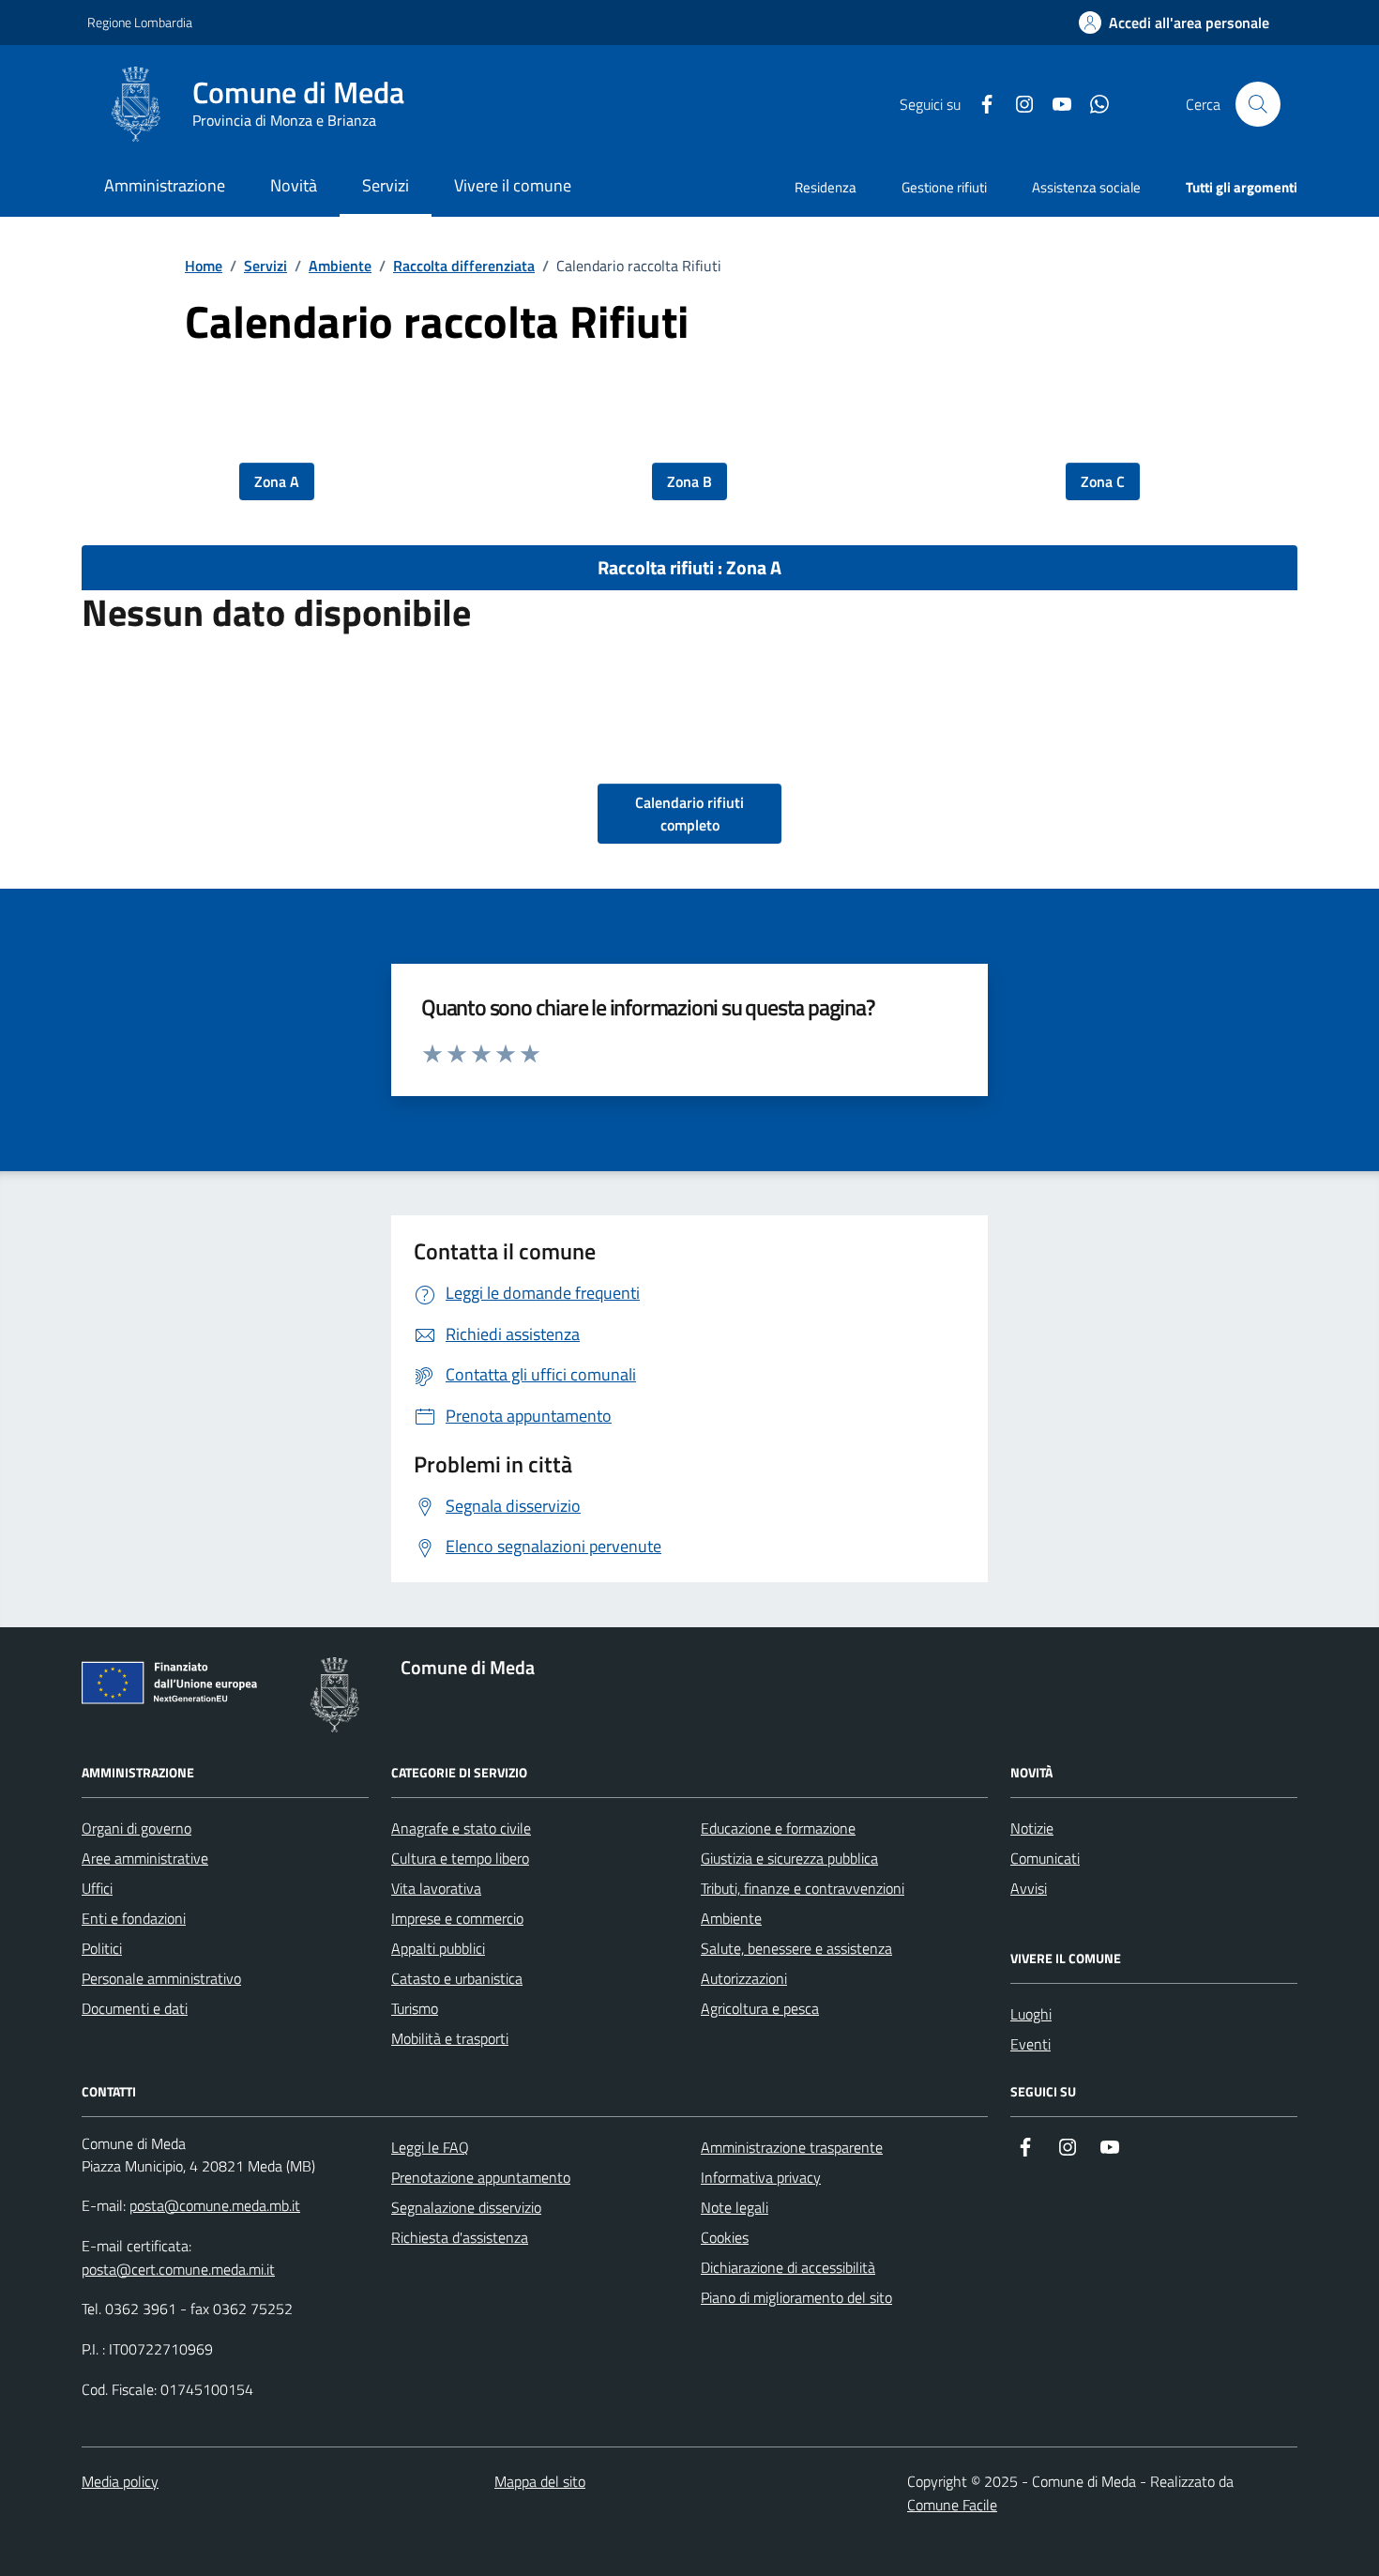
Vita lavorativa (436, 1888)
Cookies (725, 2237)
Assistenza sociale (1086, 187)
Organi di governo (136, 1828)
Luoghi (1031, 2014)
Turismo (415, 2008)
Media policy (120, 2481)
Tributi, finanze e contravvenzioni (803, 1888)
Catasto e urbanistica (457, 1978)
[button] (1174, 23)
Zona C (1103, 481)
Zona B (689, 481)
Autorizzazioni (744, 1978)
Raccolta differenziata (464, 266)
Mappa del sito (540, 2481)
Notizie (1032, 1828)
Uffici (97, 1888)
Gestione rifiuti (944, 187)
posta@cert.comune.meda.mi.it (178, 2269)
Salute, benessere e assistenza (796, 1948)
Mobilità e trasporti (450, 2038)
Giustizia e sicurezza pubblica (789, 1858)
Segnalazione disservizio (466, 2207)
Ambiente (340, 266)
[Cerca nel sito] (1258, 104)
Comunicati (1045, 1858)
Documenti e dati (135, 2008)
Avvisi (1029, 1888)
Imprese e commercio (457, 1918)
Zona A (277, 481)
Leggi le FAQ (430, 2147)
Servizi (265, 266)
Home (204, 266)
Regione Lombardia (140, 22)
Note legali (735, 2207)
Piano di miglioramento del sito (796, 2297)
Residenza (826, 187)
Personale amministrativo (161, 1978)
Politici (102, 1948)
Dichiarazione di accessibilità (788, 2267)
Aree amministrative (145, 1858)
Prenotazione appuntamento (481, 2177)
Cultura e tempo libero (460, 1858)
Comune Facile (952, 2505)
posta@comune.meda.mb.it (215, 2205)
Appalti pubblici (438, 1948)
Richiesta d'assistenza (460, 2237)
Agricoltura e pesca (760, 2008)
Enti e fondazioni (134, 1918)
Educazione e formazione (778, 1828)
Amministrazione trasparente (792, 2147)
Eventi (1030, 2044)
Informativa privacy (761, 2177)
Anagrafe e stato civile (461, 1828)
